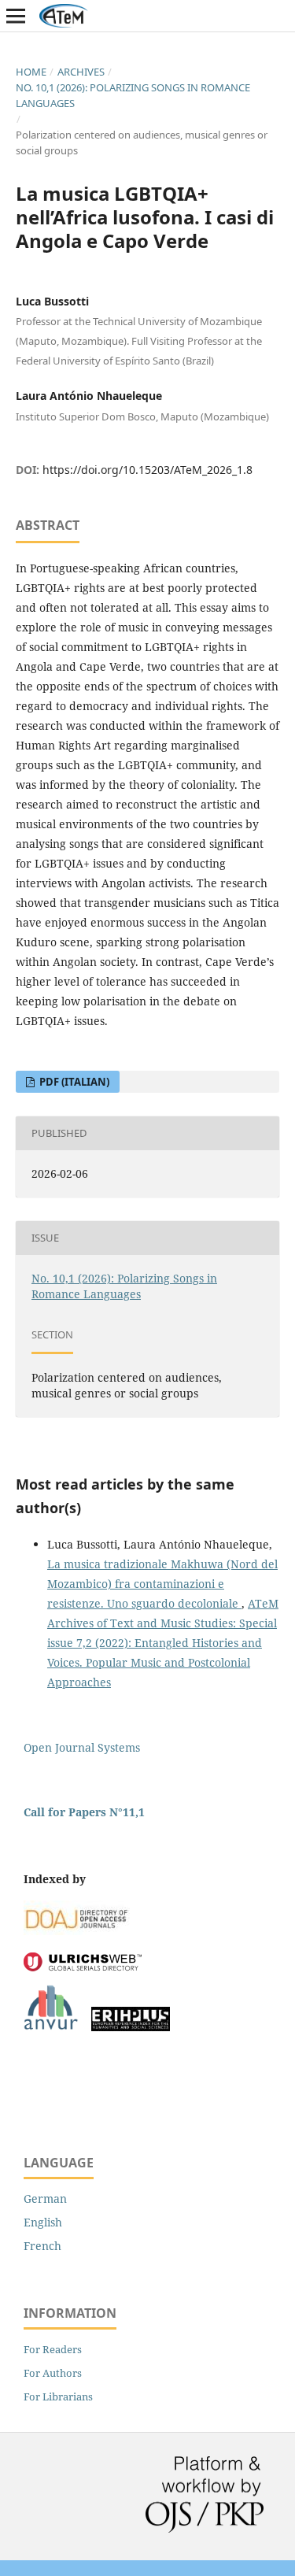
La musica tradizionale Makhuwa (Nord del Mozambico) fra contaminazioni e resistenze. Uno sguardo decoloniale (162, 1584)
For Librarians (58, 2396)
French (42, 2246)
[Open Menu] (16, 16)
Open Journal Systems (82, 1747)
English (43, 2222)
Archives (81, 72)
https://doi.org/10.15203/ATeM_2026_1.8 (147, 470)
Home (31, 72)
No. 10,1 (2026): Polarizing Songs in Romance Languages (133, 95)
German (45, 2198)
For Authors (53, 2373)
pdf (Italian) (73, 1082)
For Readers (53, 2349)
